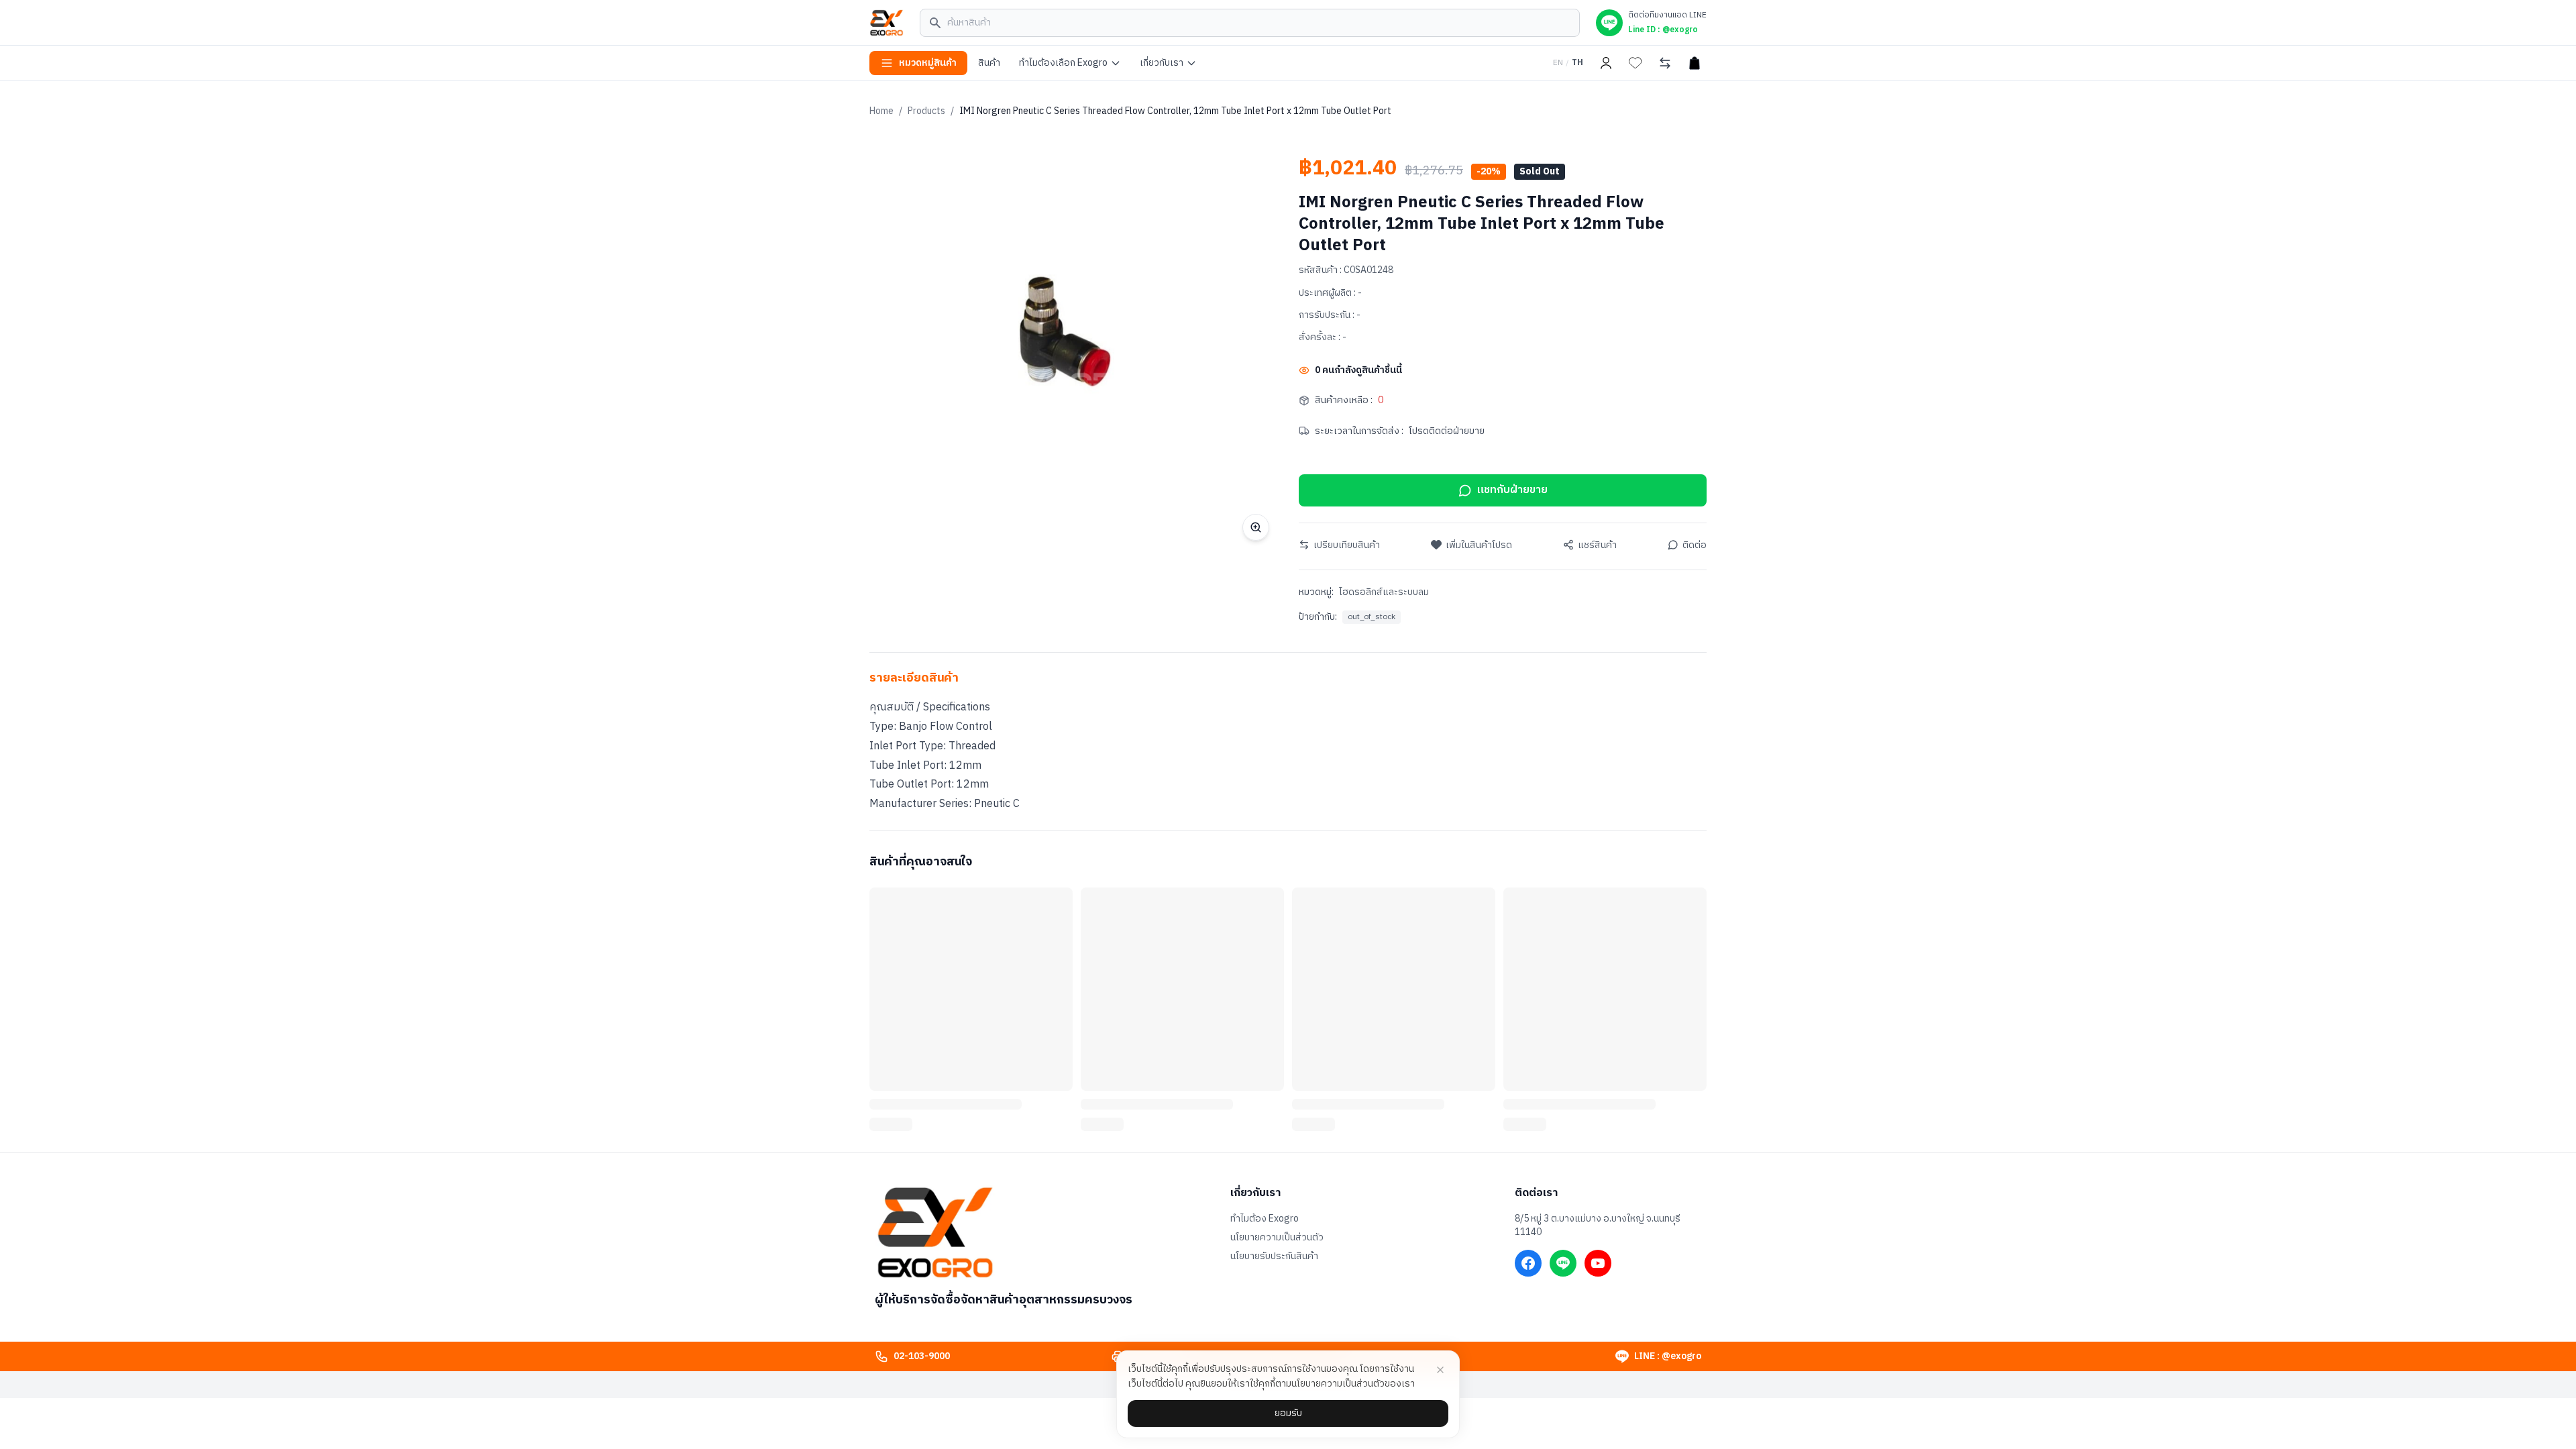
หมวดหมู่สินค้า (928, 63)
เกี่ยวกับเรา (1162, 63)
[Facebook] (1528, 1263)
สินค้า (989, 63)
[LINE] (1563, 1263)
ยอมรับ (1288, 1413)
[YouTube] (1598, 1263)
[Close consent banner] (1440, 1370)
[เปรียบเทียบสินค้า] (1665, 63)
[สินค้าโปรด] (1635, 63)
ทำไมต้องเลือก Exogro (1063, 63)
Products (926, 111)
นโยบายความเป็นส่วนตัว (1277, 1238)
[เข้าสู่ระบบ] (1606, 63)
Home (881, 111)
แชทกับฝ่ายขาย (1512, 490)
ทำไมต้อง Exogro (1265, 1219)
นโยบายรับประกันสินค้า (1274, 1256)
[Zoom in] (1256, 527)
